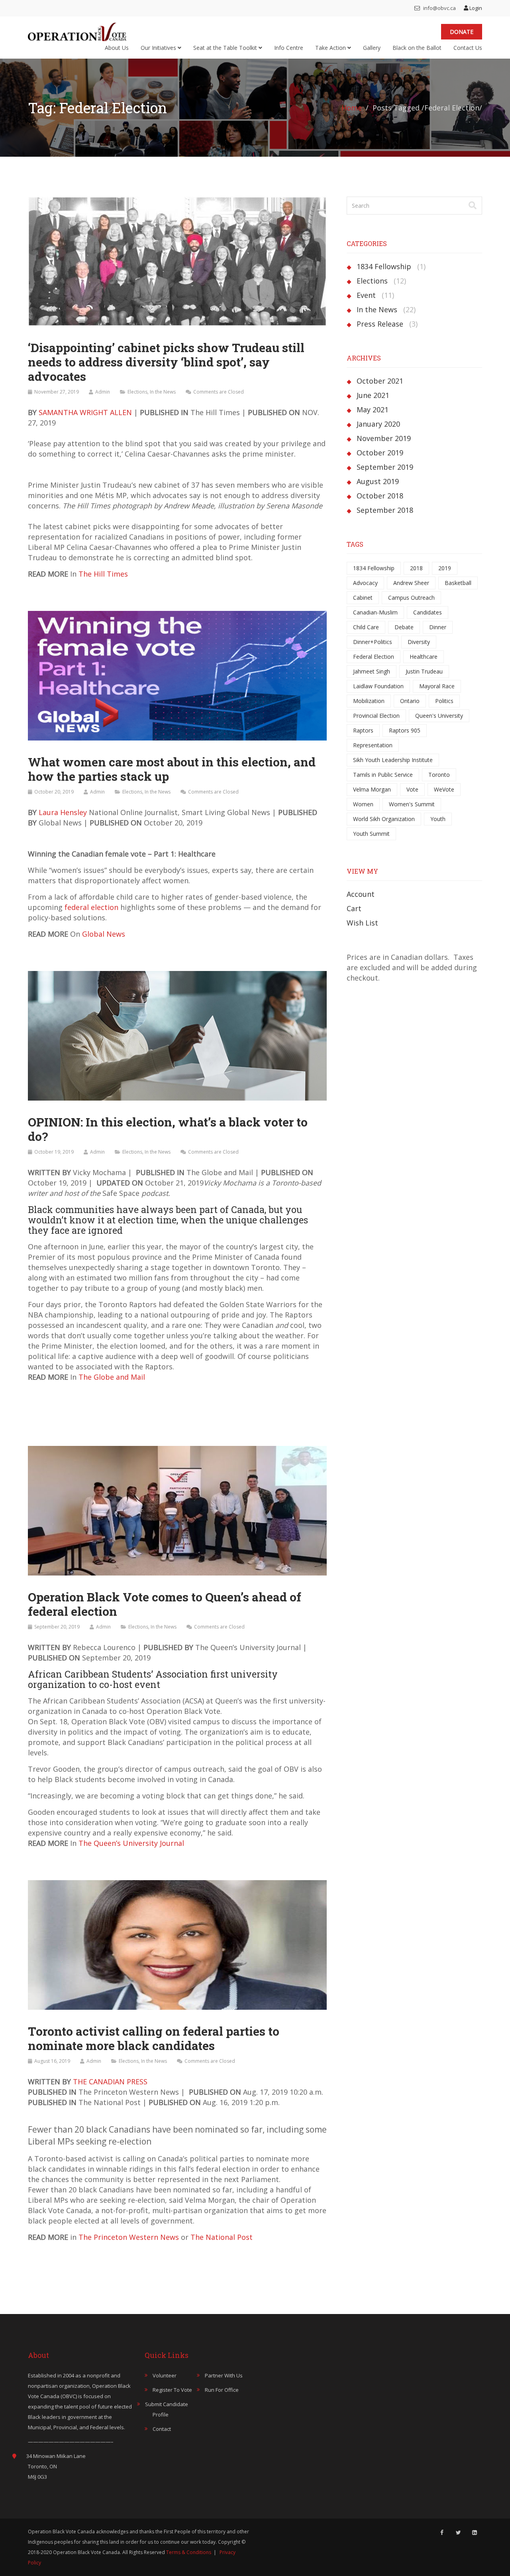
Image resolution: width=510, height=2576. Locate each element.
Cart (354, 908)
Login (475, 8)
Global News (104, 934)
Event (366, 295)
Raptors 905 (405, 730)
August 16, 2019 (52, 2061)
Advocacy (365, 583)
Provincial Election (376, 716)
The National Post (222, 2237)
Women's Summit (412, 804)
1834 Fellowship (384, 266)
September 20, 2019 (57, 1627)
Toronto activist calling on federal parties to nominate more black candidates (154, 2038)
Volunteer (165, 2375)
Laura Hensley (63, 812)
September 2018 (385, 510)
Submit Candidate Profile (167, 2409)
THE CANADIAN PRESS (110, 2082)
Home (352, 108)
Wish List (362, 923)
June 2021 (373, 395)
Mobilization (369, 701)
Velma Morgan (372, 789)
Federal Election (374, 657)
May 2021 (373, 410)
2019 (445, 568)
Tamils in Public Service (383, 775)
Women (363, 804)
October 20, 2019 (54, 792)
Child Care (366, 627)
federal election (91, 907)
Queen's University (439, 716)
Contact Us (468, 48)
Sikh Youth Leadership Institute (393, 760)
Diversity (419, 642)
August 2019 (378, 481)
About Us (117, 48)
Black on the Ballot (417, 48)
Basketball (458, 583)
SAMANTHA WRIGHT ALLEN (85, 412)
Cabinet (363, 598)
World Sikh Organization (384, 819)
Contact (162, 2429)
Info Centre (289, 48)
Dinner (438, 627)
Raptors (363, 730)
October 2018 (380, 496)
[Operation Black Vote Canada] (77, 30)
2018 (416, 568)
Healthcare (424, 657)
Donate (462, 32)
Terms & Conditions (189, 2552)
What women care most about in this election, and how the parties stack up (172, 769)
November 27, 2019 (57, 392)
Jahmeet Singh (372, 671)
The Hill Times (103, 574)
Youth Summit (371, 834)
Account (361, 894)
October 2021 (380, 381)
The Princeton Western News (130, 2237)
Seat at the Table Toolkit (226, 48)
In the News (163, 392)
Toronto (439, 775)
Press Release (380, 324)
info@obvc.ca (439, 8)
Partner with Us (224, 2375)
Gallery (372, 48)
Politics (444, 701)
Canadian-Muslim (375, 612)
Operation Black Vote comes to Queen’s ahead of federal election (165, 1604)
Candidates (428, 612)
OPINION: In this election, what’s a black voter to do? (168, 1129)
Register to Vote (172, 2390)
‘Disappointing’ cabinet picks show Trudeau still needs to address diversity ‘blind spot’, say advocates (166, 362)
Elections (137, 392)
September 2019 (385, 467)
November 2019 (384, 438)
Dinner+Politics (373, 642)
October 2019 (380, 453)
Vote (412, 789)
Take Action (331, 48)
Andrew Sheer (411, 583)
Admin (103, 392)
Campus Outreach (411, 598)
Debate (404, 627)
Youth (438, 819)
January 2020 (378, 424)
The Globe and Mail (112, 1377)
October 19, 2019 (54, 1152)
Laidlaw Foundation (378, 686)
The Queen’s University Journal (131, 1843)
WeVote (444, 789)
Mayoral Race (437, 686)
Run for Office (222, 2390)
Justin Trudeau (424, 671)
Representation (373, 745)
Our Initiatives (159, 48)
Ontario (410, 701)
